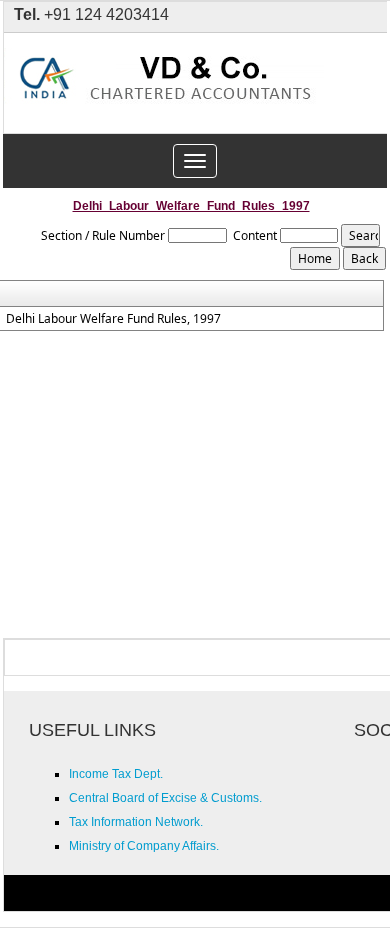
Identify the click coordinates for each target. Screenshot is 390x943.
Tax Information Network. (136, 822)
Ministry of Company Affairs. (144, 846)
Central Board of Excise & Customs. (165, 798)
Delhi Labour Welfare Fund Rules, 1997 (113, 319)
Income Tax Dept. (116, 774)
